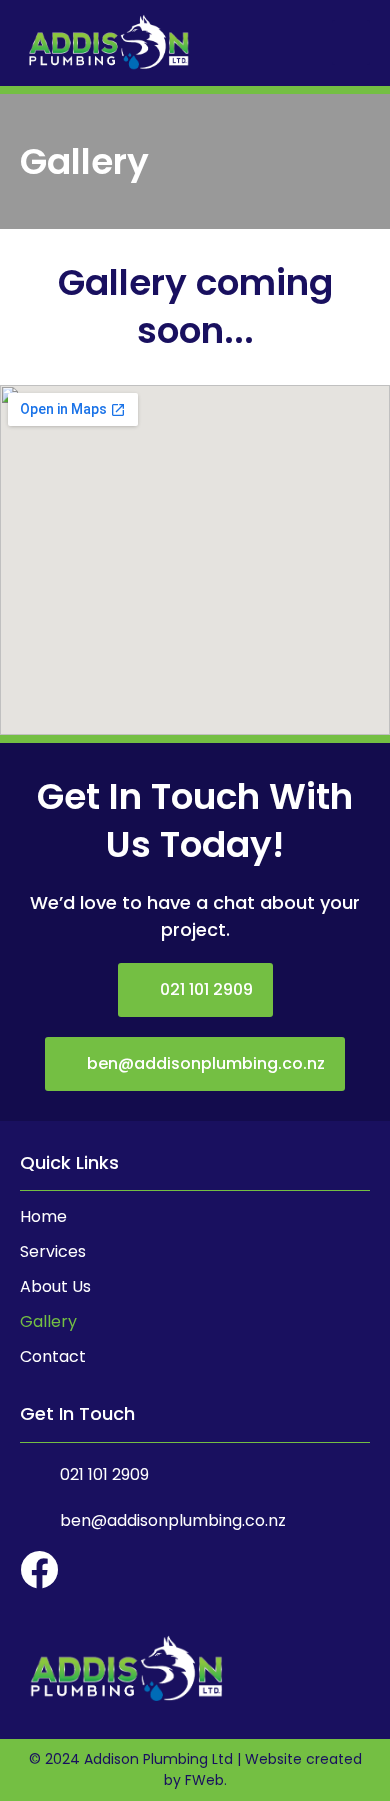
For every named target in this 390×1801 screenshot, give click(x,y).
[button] (351, 42)
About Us (55, 1287)
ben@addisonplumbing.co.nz (173, 1520)
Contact (53, 1357)
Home (43, 1217)
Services (53, 1252)
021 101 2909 (104, 1474)
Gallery (48, 1322)
